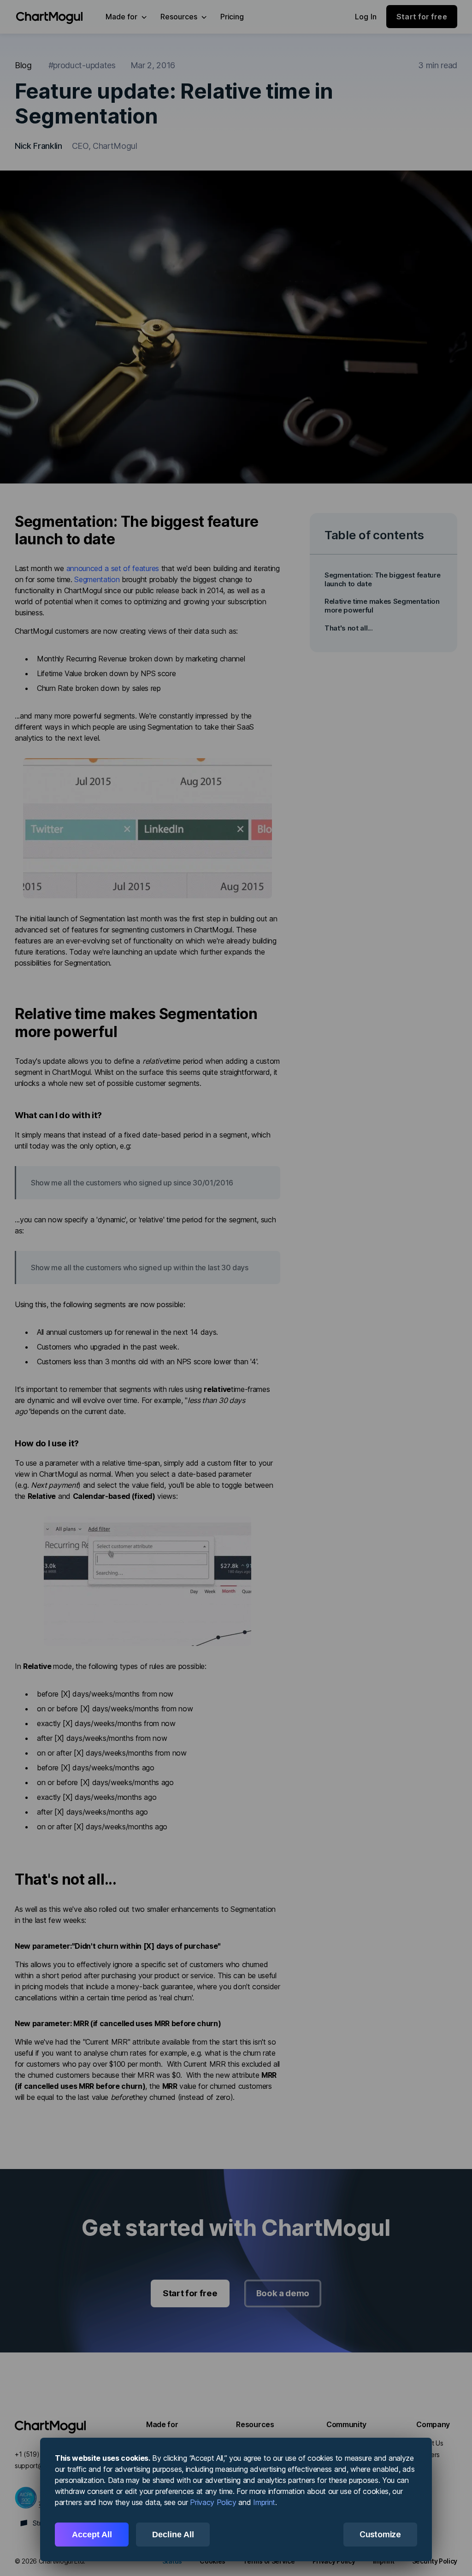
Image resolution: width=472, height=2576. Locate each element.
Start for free (190, 2293)
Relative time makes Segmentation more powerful (382, 606)
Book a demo (283, 2293)
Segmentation (97, 579)
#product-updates (82, 65)
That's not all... (349, 628)
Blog (23, 65)
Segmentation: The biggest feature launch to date (382, 579)
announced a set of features (113, 568)
